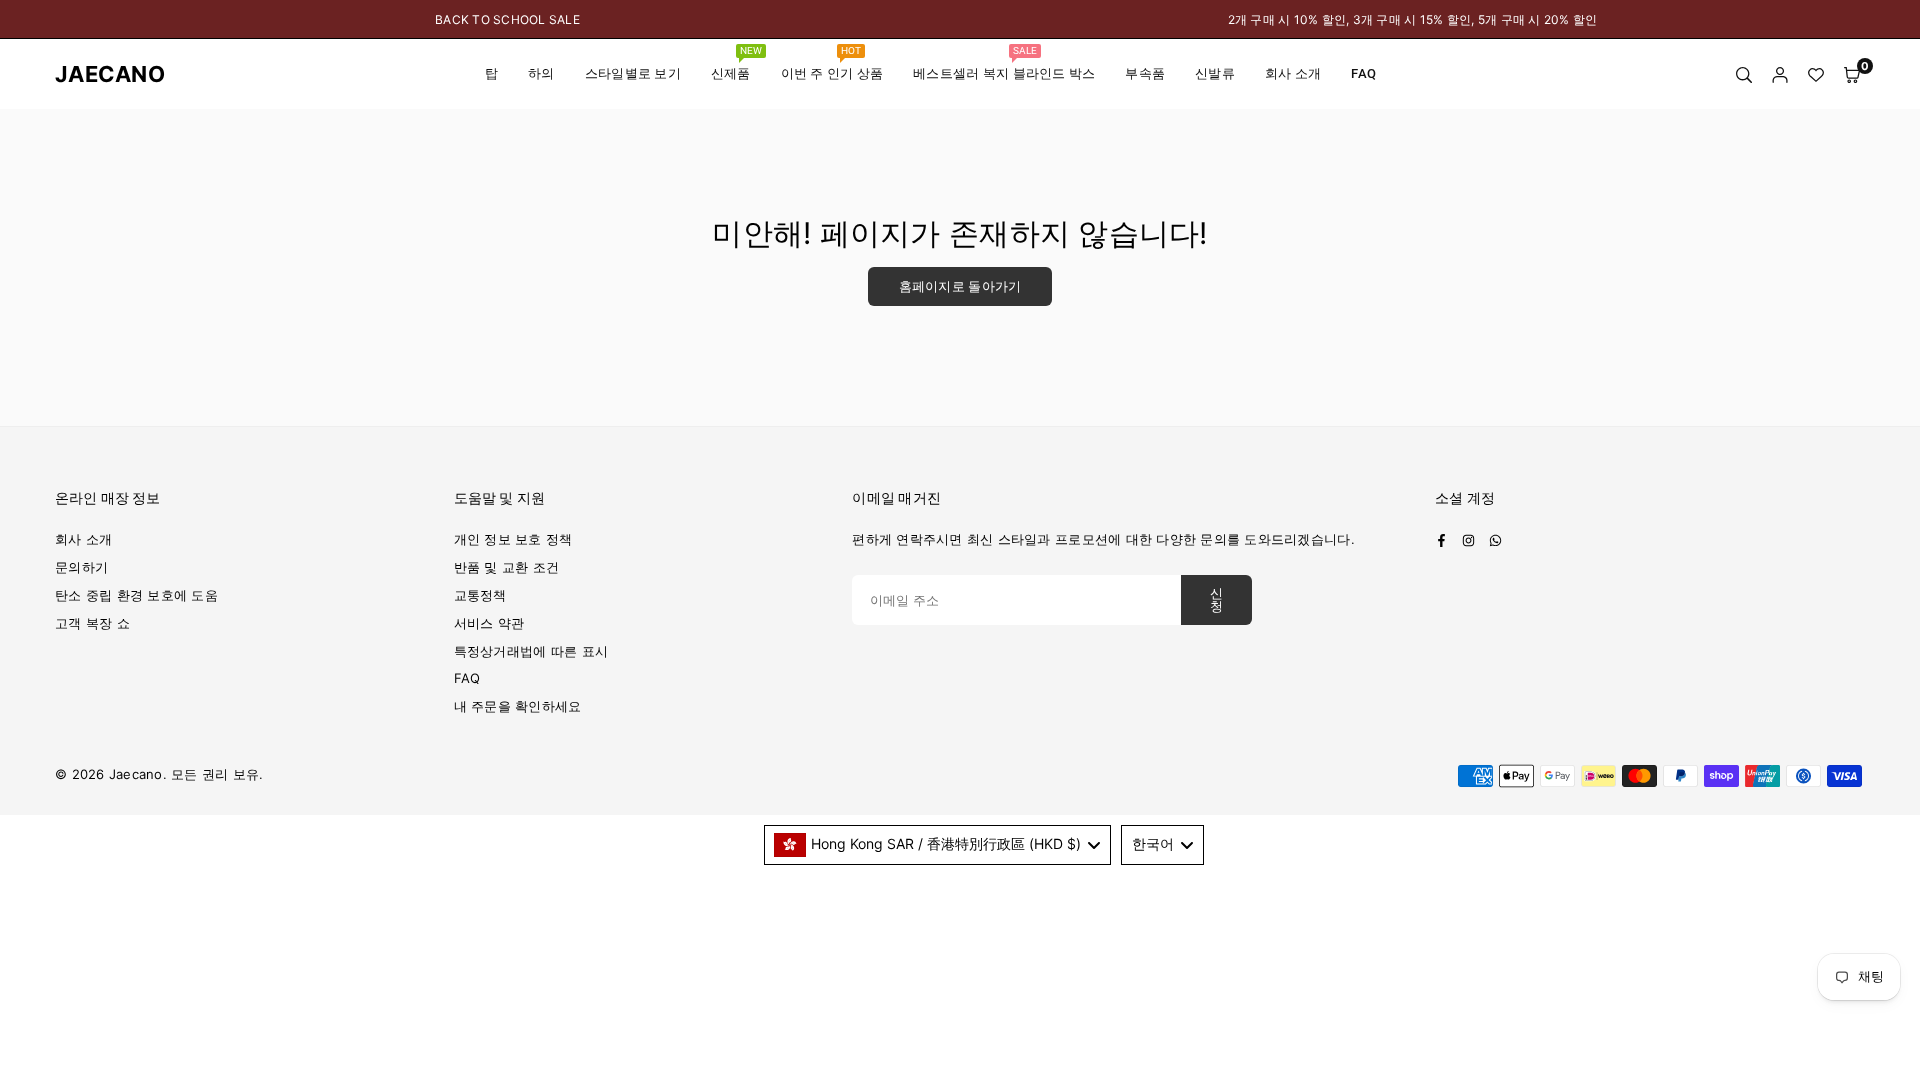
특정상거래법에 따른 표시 (531, 651)
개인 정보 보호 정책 (513, 539)
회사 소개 (1293, 73)
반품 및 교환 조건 (507, 567)
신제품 (736, 63)
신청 (1216, 600)
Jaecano (95, 74)
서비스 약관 (489, 623)
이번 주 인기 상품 (832, 63)
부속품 (1145, 73)
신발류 (1215, 73)
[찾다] (1744, 74)
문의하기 (81, 567)
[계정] (1780, 74)
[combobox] (938, 845)
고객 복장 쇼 (92, 623)
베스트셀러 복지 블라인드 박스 (1004, 63)
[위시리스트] (1816, 74)
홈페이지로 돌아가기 (960, 286)
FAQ (1363, 73)
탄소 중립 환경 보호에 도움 (136, 595)
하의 (541, 73)
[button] (1852, 74)
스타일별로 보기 (633, 73)
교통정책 (480, 595)
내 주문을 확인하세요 (518, 706)
